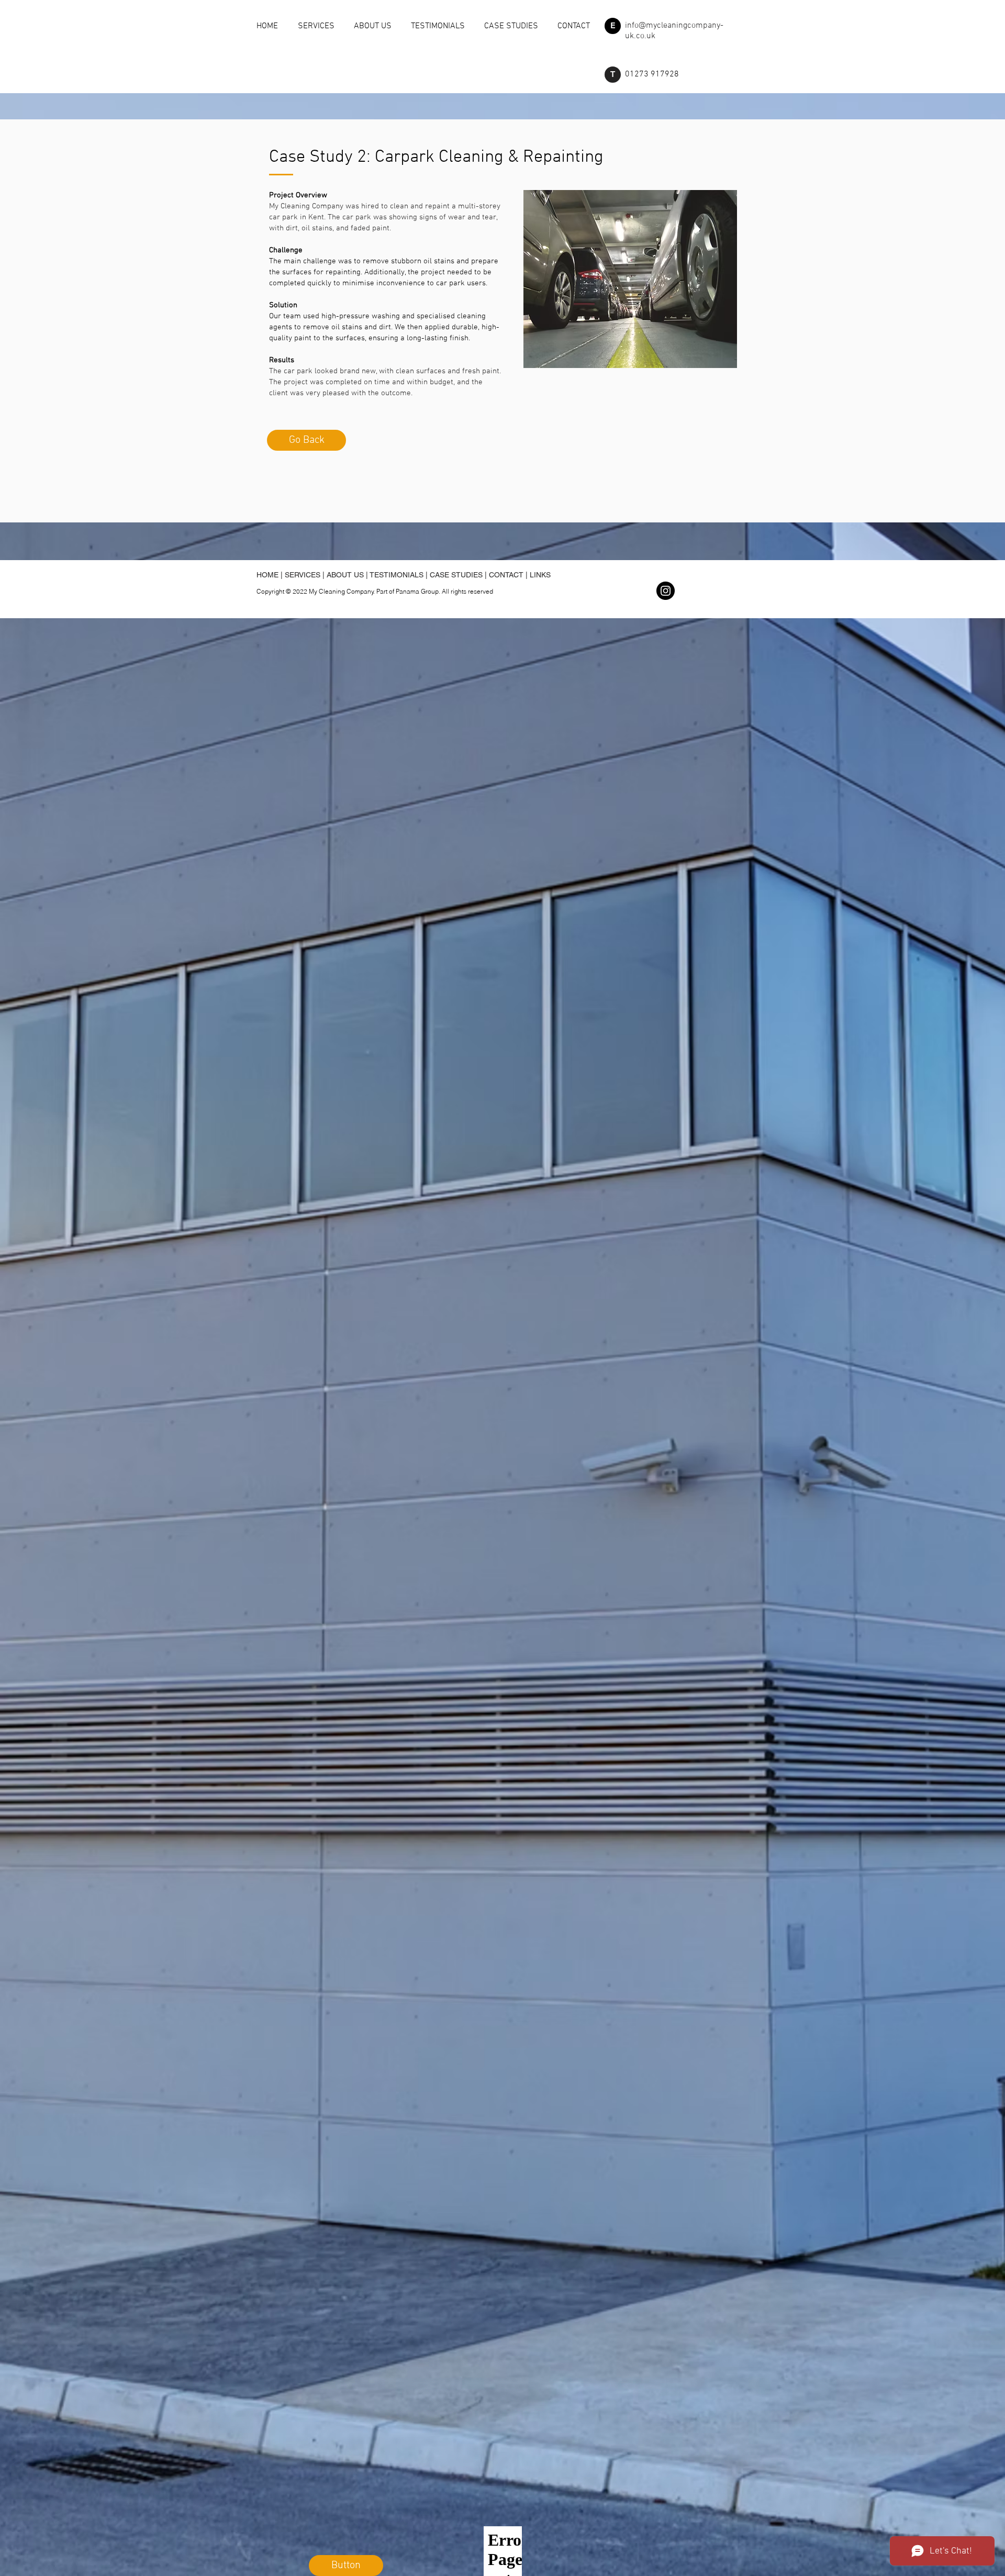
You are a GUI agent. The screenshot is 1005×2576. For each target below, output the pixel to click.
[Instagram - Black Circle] (666, 591)
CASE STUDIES (456, 575)
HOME (267, 575)
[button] (613, 26)
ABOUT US (345, 575)
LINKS (540, 575)
